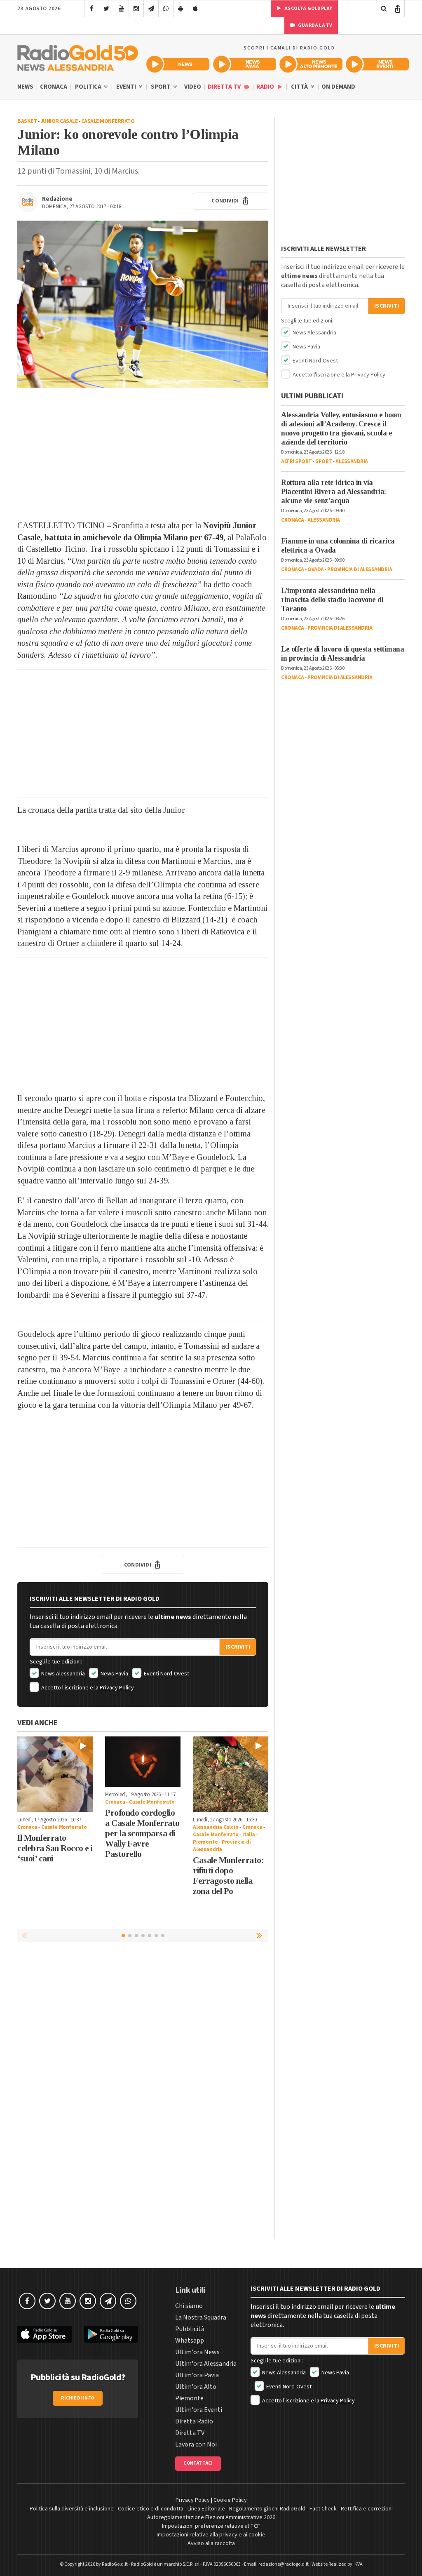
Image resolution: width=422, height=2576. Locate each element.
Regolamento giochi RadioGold (267, 2509)
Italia (249, 1835)
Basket (27, 121)
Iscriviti (238, 1647)
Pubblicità (190, 2329)
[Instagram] (136, 9)
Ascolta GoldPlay (308, 8)
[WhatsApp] (166, 9)
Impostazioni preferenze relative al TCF (211, 2526)
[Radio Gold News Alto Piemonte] (311, 64)
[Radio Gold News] (178, 64)
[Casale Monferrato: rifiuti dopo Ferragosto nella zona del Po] (231, 1774)
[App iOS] (196, 9)
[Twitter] (107, 9)
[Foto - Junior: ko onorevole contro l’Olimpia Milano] (143, 304)
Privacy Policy (117, 1688)
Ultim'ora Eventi (199, 2410)
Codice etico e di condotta (151, 2509)
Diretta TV (225, 87)
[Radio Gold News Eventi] (377, 64)
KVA (359, 2564)
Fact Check (323, 2509)
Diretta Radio (194, 2421)
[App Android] (181, 9)
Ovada (316, 569)
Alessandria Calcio (216, 1827)
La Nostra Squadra (201, 2317)
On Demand (338, 87)
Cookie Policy (230, 2500)
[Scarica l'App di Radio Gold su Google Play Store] (111, 2334)
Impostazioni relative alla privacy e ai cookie (211, 2535)
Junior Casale (59, 121)
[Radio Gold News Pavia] (245, 64)
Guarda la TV (315, 25)
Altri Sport (297, 461)
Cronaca (54, 87)
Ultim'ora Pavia (197, 2375)
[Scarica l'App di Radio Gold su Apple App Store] (45, 2334)
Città (300, 87)
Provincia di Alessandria (222, 1846)
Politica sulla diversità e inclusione (72, 2509)
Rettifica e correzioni (367, 2509)
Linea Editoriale (206, 2509)
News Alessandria (62, 1674)
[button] (260, 1935)
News (25, 87)
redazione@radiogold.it (284, 2564)
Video (193, 87)
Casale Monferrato (108, 121)
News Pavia (114, 1674)
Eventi (127, 87)
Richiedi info (78, 2398)
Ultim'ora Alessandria (206, 2364)
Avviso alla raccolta (211, 2543)
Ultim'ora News (197, 2352)
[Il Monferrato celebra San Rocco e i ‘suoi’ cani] (55, 1774)
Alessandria (352, 461)
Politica (89, 87)
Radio (266, 87)
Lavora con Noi (196, 2444)
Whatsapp (190, 2341)
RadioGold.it (115, 2564)
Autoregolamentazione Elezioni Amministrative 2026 (211, 2517)
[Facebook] (92, 9)
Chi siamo (189, 2306)
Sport (161, 87)
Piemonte (205, 1842)
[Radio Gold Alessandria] (78, 56)
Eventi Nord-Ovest (166, 1674)
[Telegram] (151, 9)
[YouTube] (121, 9)
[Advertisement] (143, 454)
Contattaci (198, 2463)
